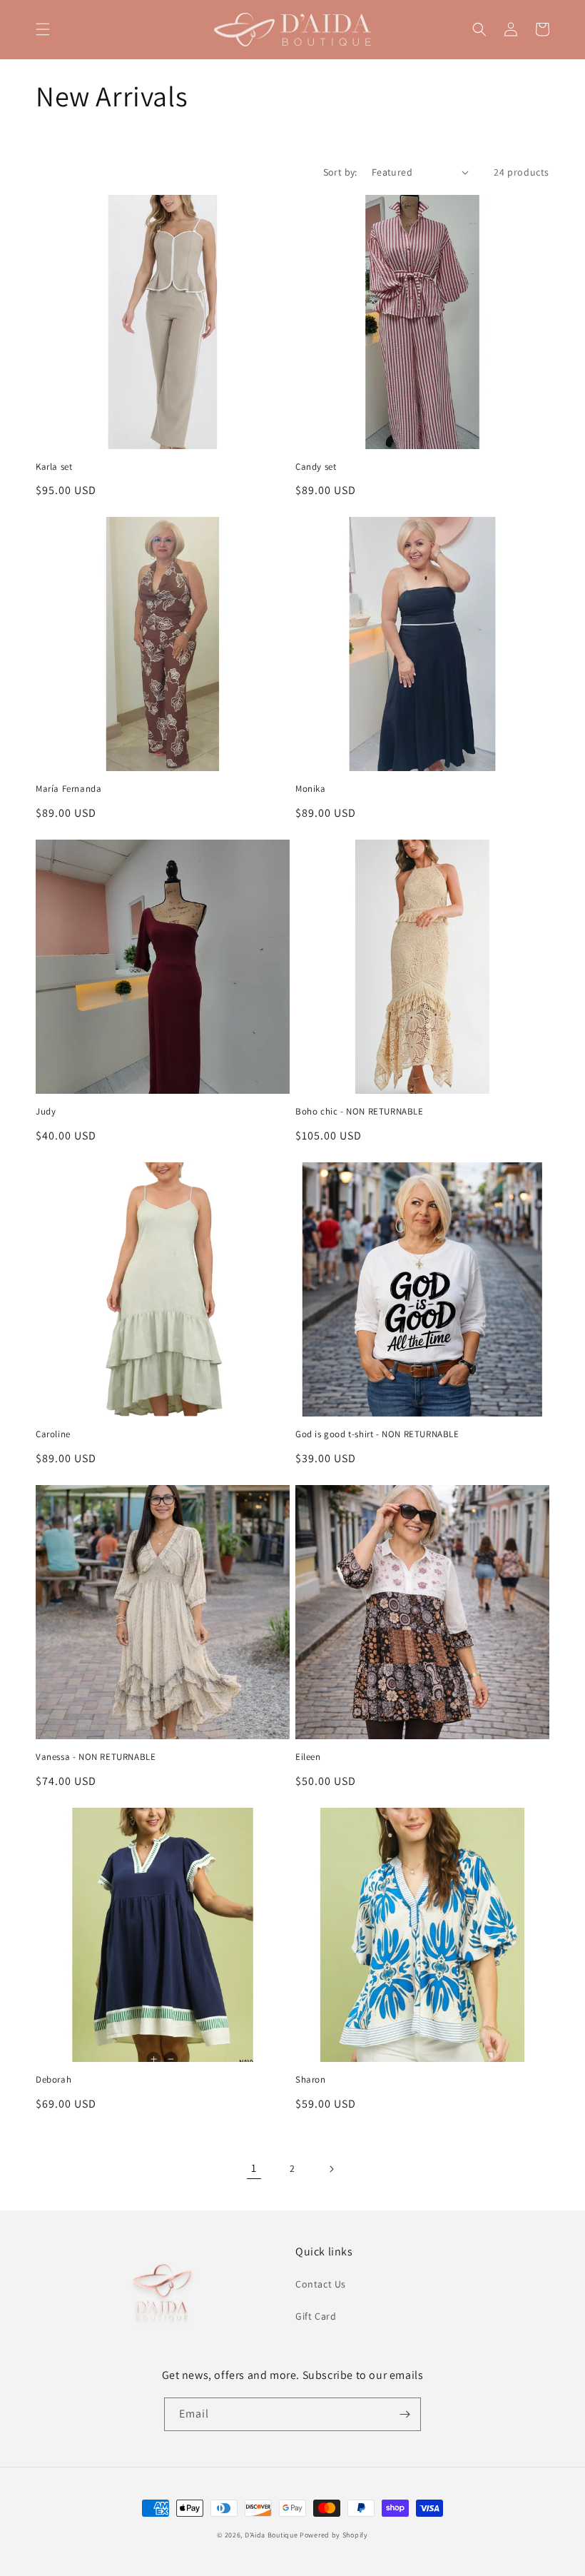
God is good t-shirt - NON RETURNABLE (377, 1434)
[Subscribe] (405, 2414)
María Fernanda (68, 789)
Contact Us (321, 2284)
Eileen (308, 1757)
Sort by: (340, 172)
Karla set (54, 467)
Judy (46, 1112)
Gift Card (316, 2316)
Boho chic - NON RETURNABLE (360, 1112)
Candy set (316, 467)
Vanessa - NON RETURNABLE (96, 1757)
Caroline (53, 1434)
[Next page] (331, 2169)
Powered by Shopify (334, 2535)
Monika (311, 789)
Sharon (311, 2080)
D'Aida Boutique (271, 2535)
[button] (43, 29)
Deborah (54, 2080)
